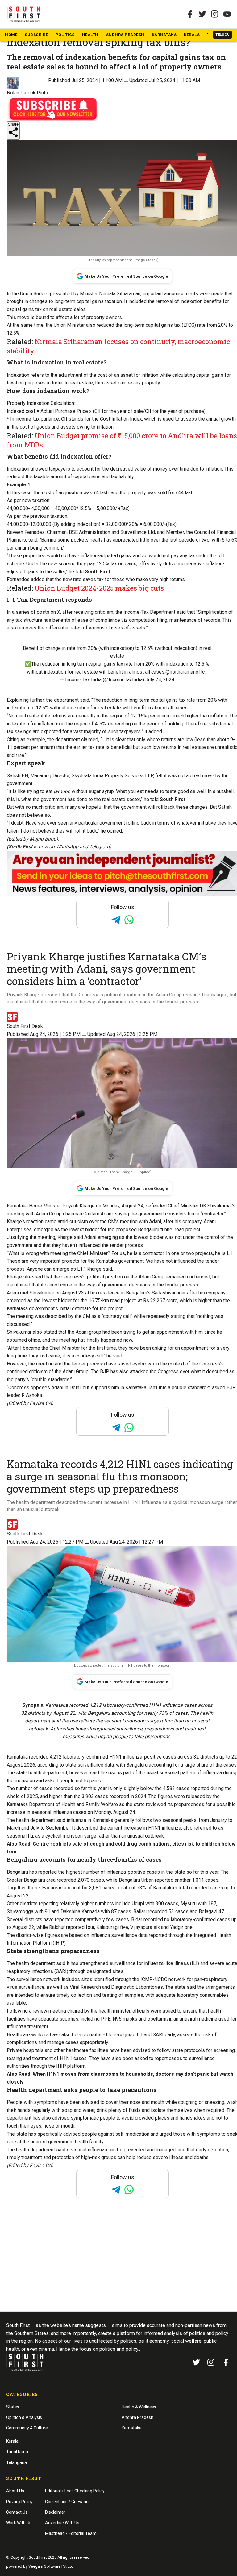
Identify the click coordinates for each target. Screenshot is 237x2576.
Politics (65, 35)
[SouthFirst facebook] (190, 14)
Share (13, 124)
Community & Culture (27, 2428)
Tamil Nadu (17, 2452)
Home (11, 35)
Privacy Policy (19, 2502)
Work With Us (19, 2523)
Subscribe (36, 35)
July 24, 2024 (160, 680)
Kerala (192, 35)
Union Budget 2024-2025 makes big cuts (99, 588)
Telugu (222, 35)
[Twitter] (202, 14)
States (13, 2407)
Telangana (17, 2462)
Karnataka (164, 35)
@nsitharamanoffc (185, 672)
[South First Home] (25, 14)
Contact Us (17, 2512)
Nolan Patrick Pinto (27, 93)
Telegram (99, 847)
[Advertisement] (118, 2266)
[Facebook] (226, 2362)
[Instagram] (215, 14)
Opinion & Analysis (24, 2417)
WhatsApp (67, 847)
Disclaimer (55, 2512)
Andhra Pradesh (125, 35)
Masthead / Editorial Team (71, 2533)
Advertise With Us (62, 2523)
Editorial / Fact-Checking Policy (75, 2491)
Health (90, 35)
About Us (15, 2491)
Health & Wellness (139, 2407)
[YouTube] (227, 14)
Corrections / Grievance (68, 2502)
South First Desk (25, 1026)
